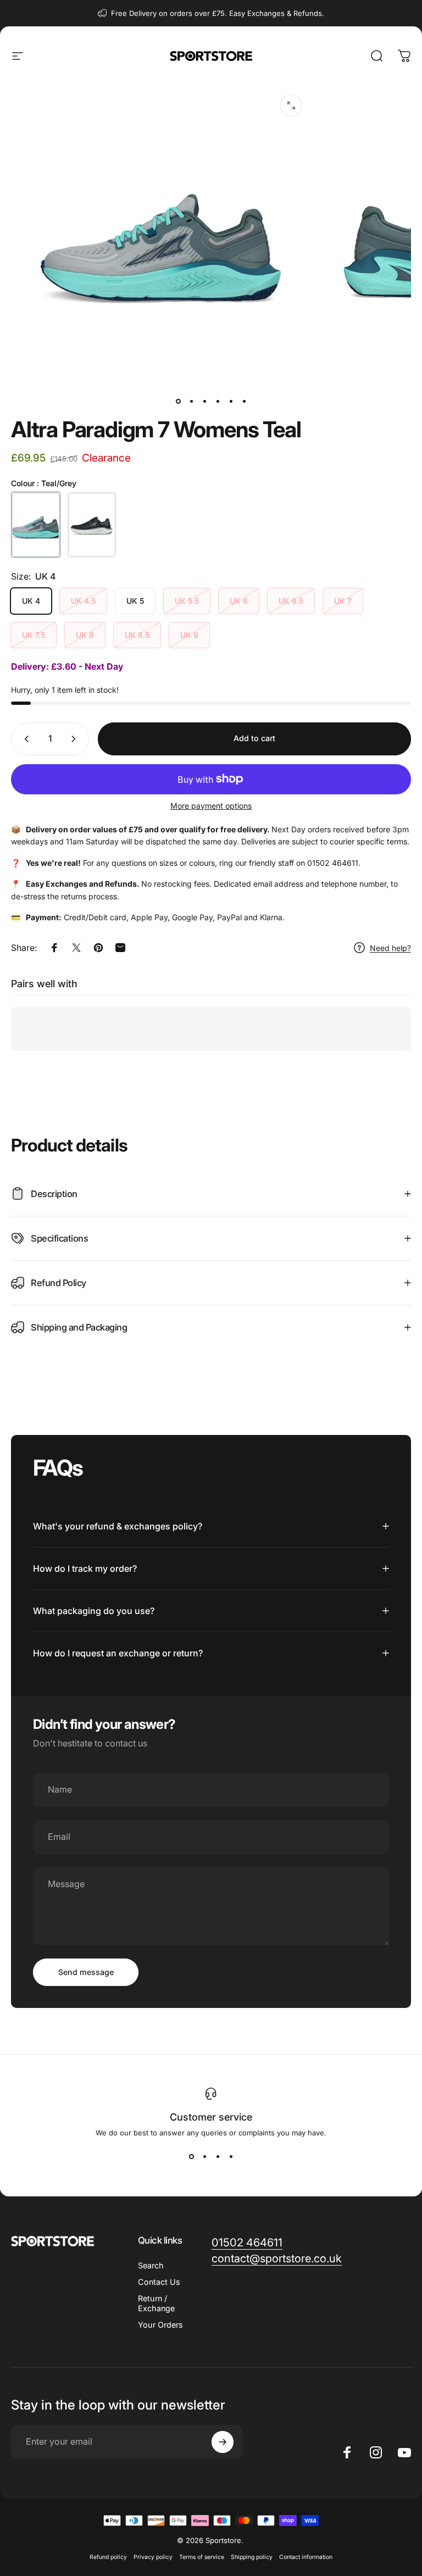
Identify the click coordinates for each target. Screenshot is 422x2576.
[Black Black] (92, 525)
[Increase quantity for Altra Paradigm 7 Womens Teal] (76, 739)
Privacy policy (153, 2557)
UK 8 (85, 635)
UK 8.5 (137, 635)
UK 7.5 (34, 635)
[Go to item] (178, 401)
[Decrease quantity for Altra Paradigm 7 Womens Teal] (24, 739)
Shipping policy (252, 2557)
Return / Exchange (156, 2303)
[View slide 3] (218, 2157)
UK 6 (239, 601)
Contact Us (159, 2282)
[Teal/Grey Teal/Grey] (36, 525)
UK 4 (31, 601)
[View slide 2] (204, 2157)
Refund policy (108, 2557)
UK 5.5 (187, 601)
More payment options (211, 806)
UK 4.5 (83, 601)
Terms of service (202, 2557)
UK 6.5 (291, 601)
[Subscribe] (223, 2442)
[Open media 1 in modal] (291, 105)
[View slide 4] (231, 2157)
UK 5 (135, 601)
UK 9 (189, 635)
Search (151, 2265)
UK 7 (343, 601)
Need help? (390, 948)
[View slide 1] (191, 2157)
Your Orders (160, 2325)
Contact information (306, 2557)
